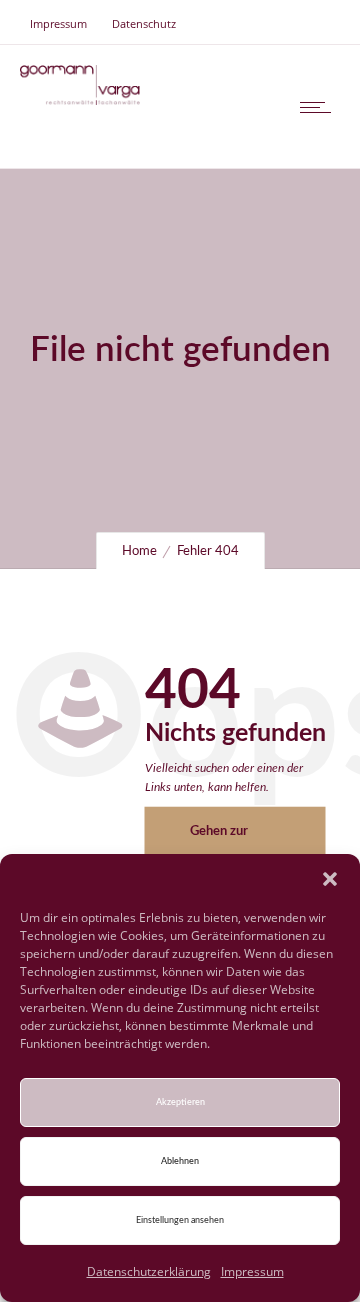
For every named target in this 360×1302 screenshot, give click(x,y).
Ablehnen (180, 1161)
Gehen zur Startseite (219, 840)
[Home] (80, 99)
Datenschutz (144, 23)
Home (139, 551)
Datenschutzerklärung (149, 1271)
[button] (330, 879)
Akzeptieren (180, 1102)
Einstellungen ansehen (180, 1220)
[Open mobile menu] (320, 107)
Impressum (252, 1271)
